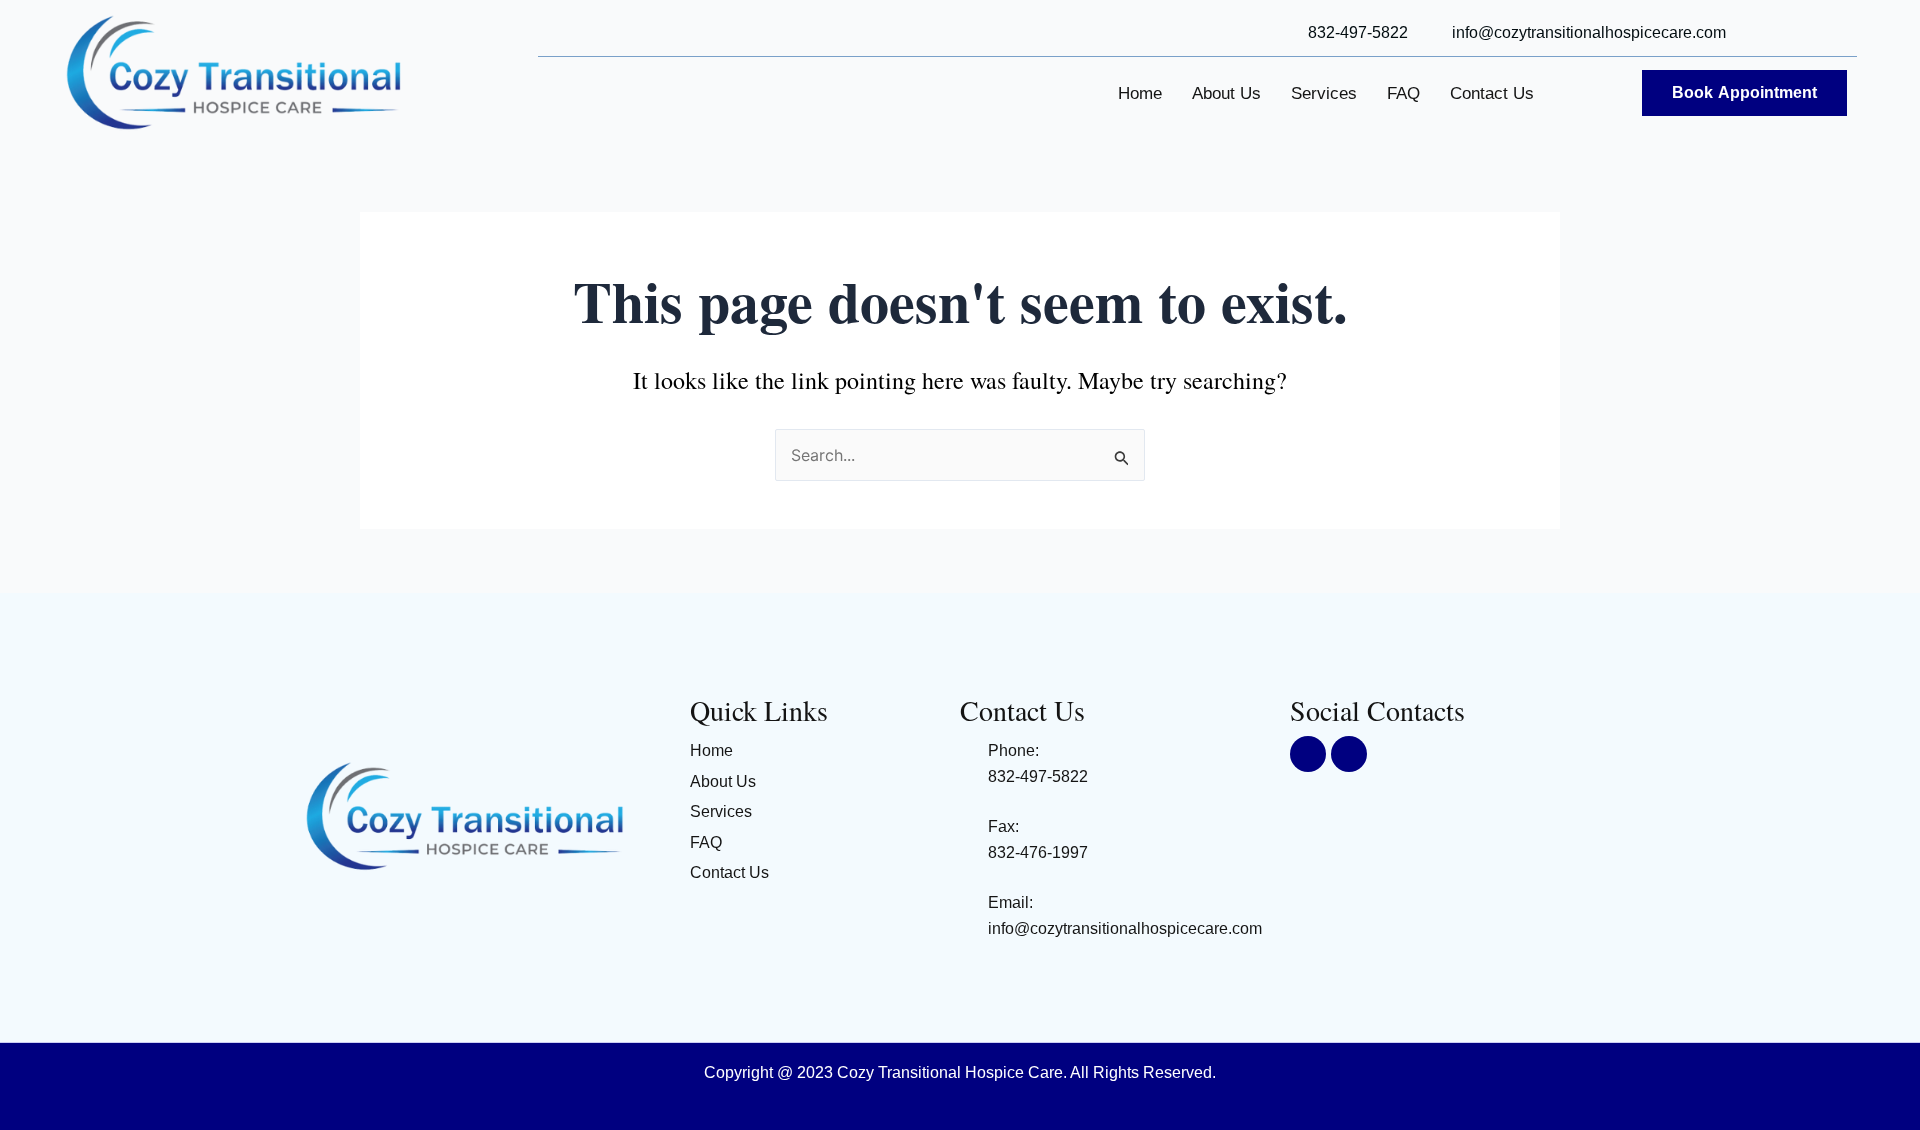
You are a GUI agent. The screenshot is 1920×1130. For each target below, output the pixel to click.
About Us (1226, 93)
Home (1140, 93)
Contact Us (1492, 93)
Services (1324, 93)
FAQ (1403, 93)
